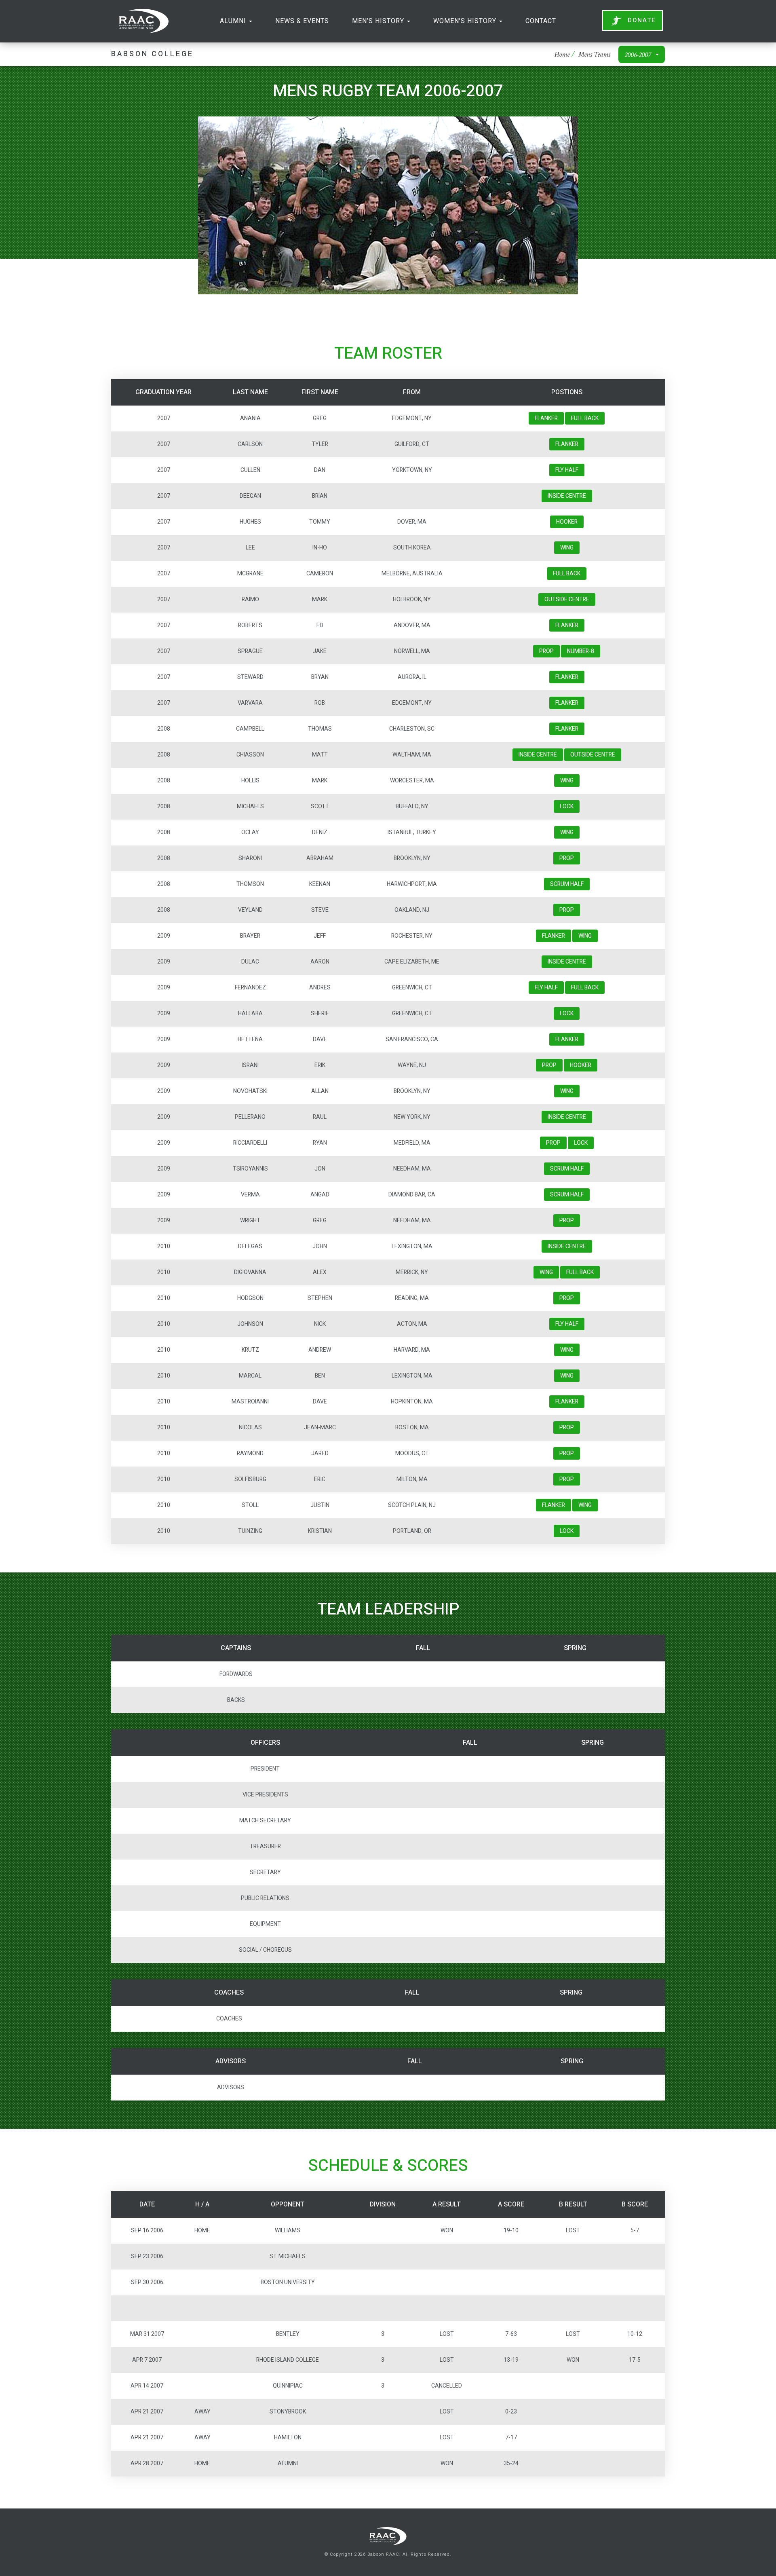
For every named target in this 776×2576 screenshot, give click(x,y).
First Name (320, 392)
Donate (642, 20)
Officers (265, 1743)
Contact (541, 21)
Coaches (229, 1993)
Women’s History (466, 21)
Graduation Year (163, 392)
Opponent (288, 2204)
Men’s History (379, 21)
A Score (511, 2204)
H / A (202, 2204)
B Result (573, 2204)
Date (147, 2204)
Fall (423, 1648)
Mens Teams (594, 55)
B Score (635, 2204)
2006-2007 (638, 55)
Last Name (250, 392)
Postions (567, 392)
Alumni (234, 21)
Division (383, 2204)
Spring (575, 1648)
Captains (236, 1648)
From (412, 392)
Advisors (231, 2061)
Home (562, 55)
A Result (447, 2204)
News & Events (302, 21)
